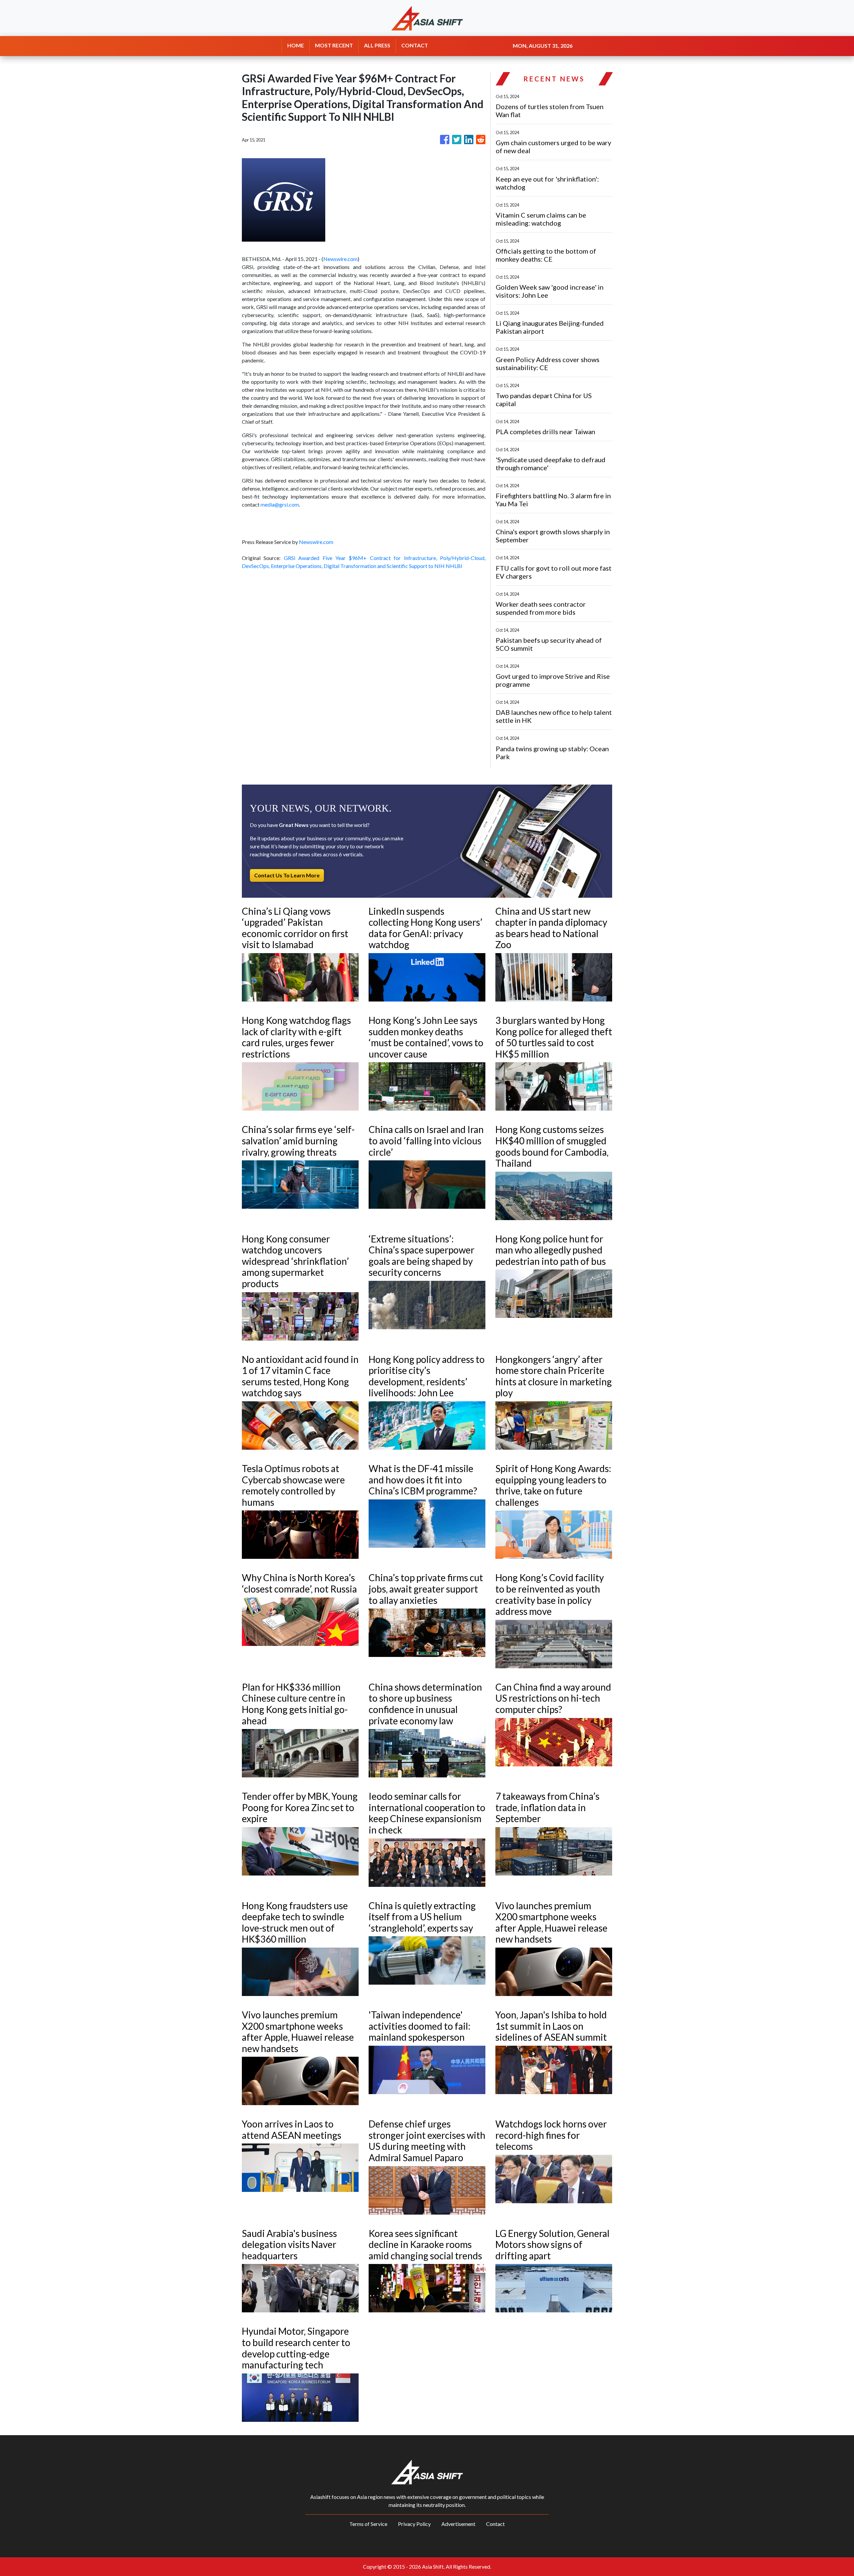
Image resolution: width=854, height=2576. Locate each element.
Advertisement (458, 2524)
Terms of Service (368, 2524)
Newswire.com (340, 259)
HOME (296, 45)
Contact (495, 2524)
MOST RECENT (334, 45)
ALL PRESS (377, 45)
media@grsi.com (280, 504)
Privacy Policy (414, 2524)
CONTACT (415, 45)
